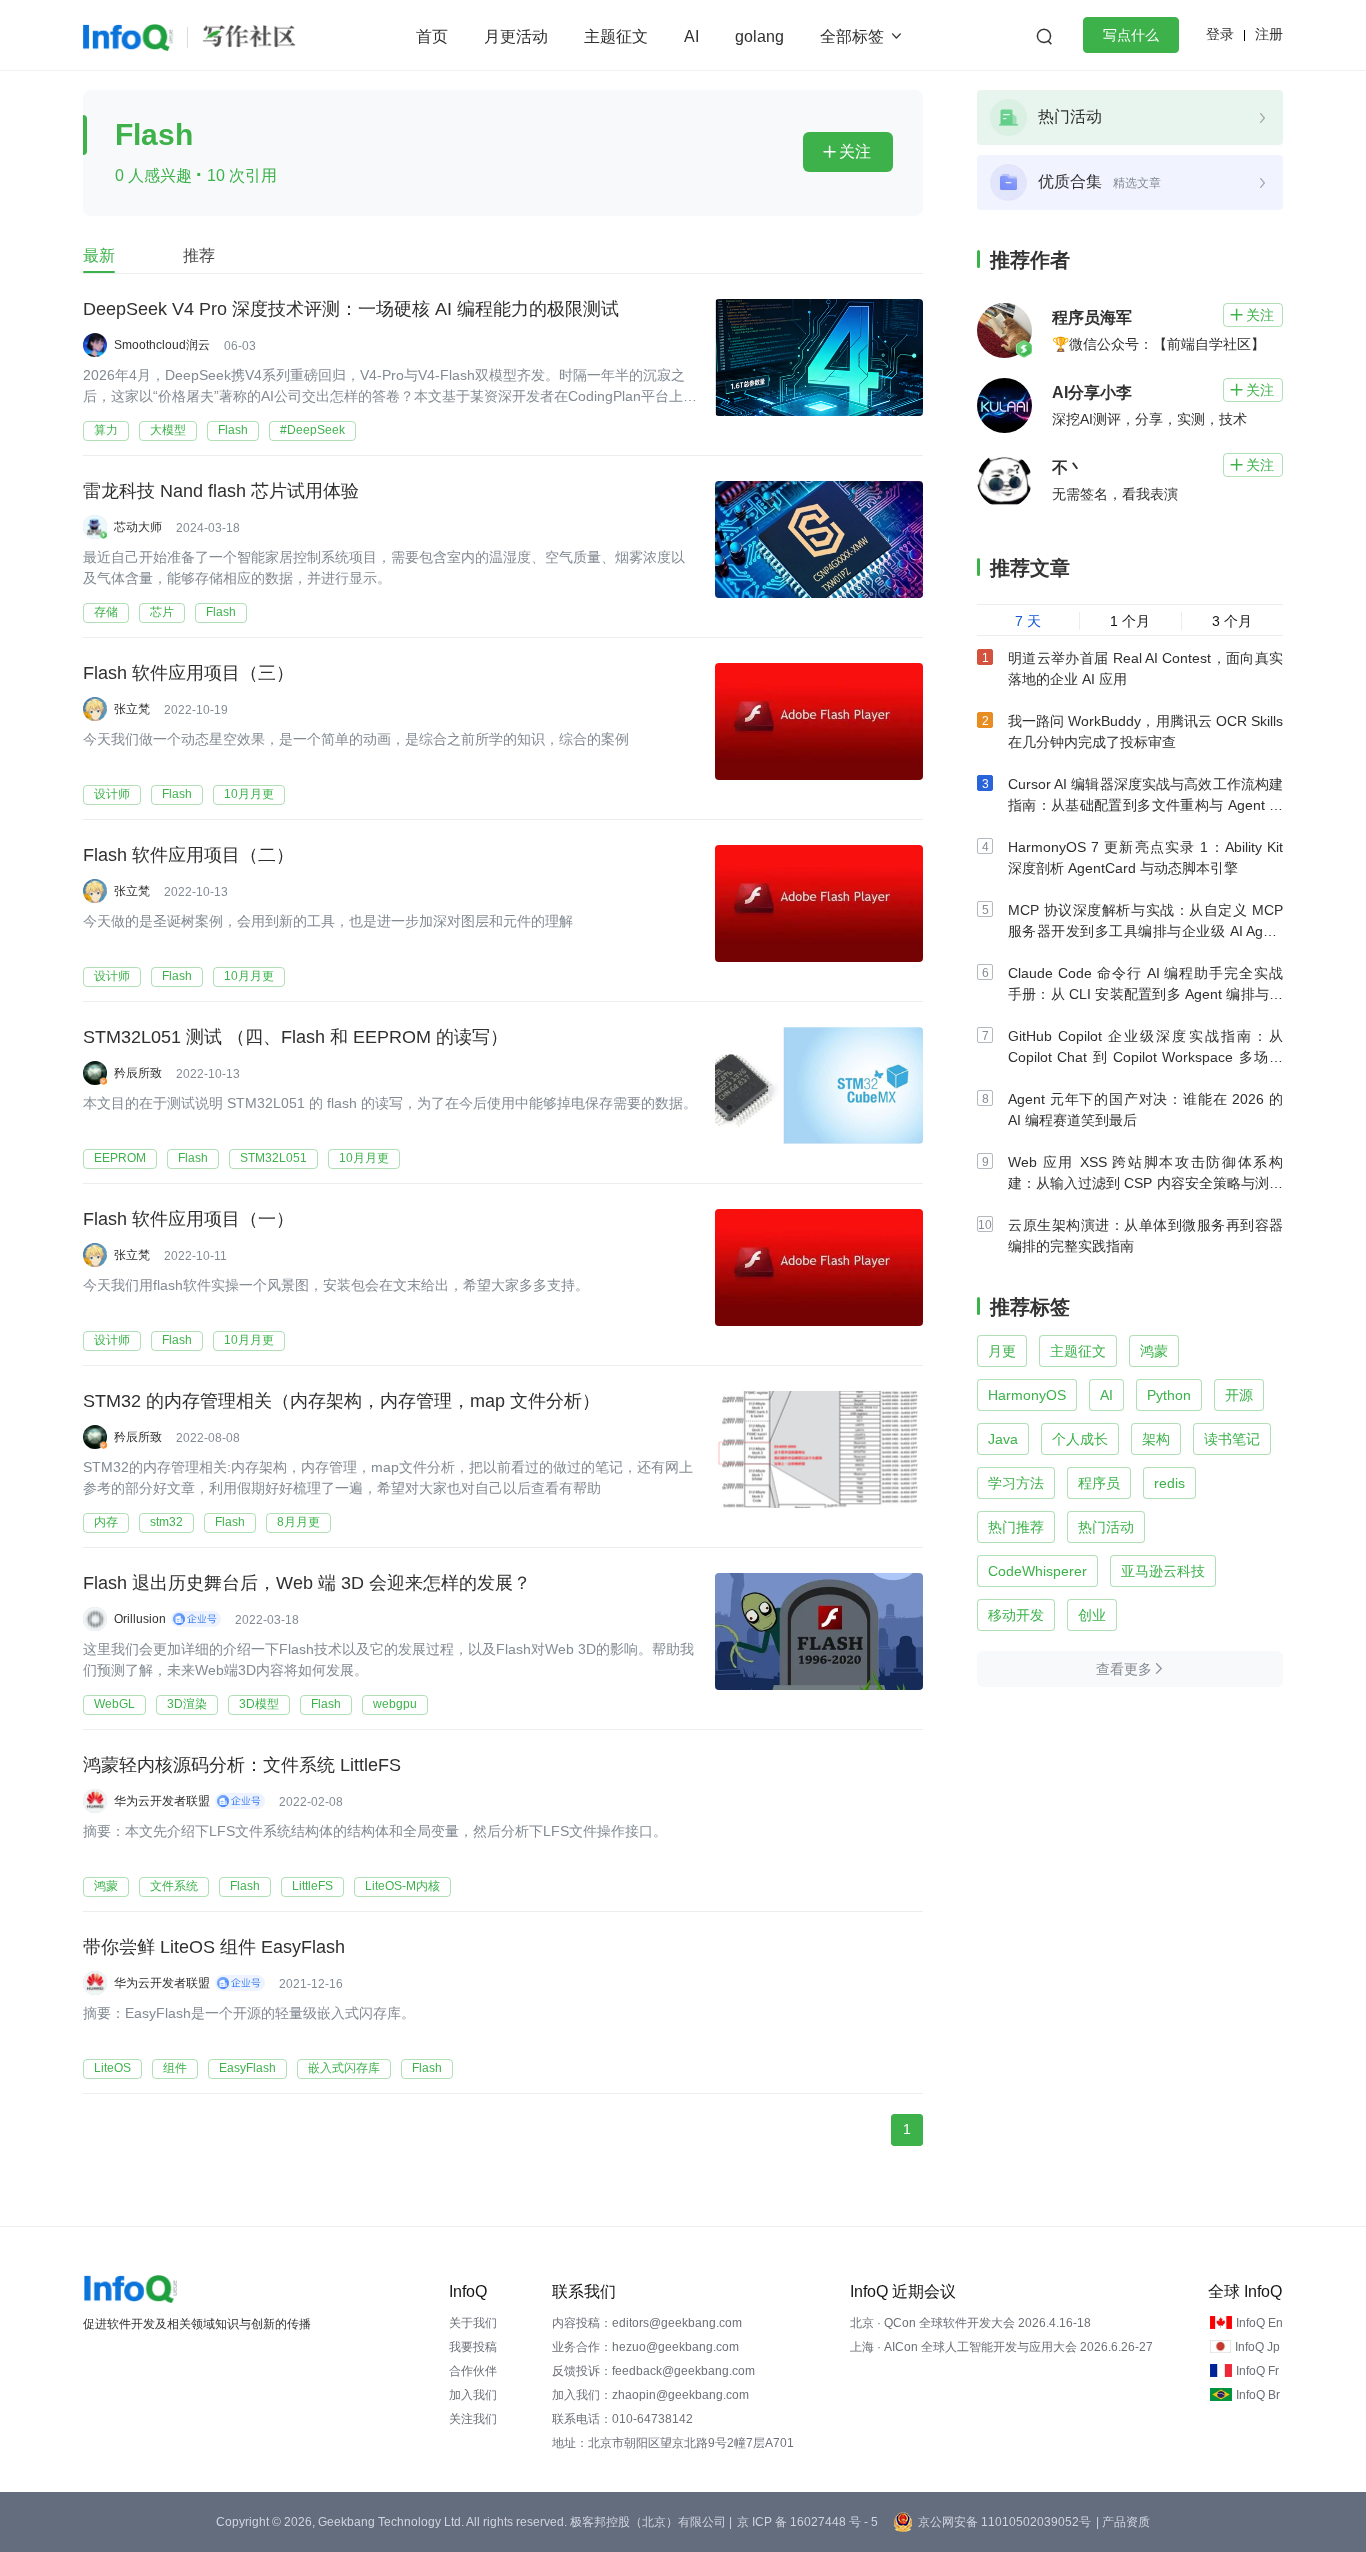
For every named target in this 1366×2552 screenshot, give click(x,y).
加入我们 (473, 2395)
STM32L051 (273, 1158)
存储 (106, 612)
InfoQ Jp (1257, 2347)
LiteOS (112, 2068)
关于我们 (473, 2323)
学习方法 (1016, 1483)
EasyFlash (247, 2068)
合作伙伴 (473, 2371)
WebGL (114, 1704)
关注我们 (473, 2419)
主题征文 (616, 36)
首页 (432, 36)
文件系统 (174, 1886)
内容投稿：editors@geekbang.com (647, 2323)
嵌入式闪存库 (344, 2068)
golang (759, 36)
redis (1169, 1483)
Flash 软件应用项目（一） (188, 1219)
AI (691, 36)
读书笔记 (1232, 1439)
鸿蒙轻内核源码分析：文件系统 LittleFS (242, 1765)
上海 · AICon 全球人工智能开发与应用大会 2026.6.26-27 (1001, 2347)
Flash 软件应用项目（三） (188, 673)
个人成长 (1080, 1439)
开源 (1239, 1395)
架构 (1156, 1439)
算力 (106, 430)
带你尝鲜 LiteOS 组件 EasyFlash (214, 1947)
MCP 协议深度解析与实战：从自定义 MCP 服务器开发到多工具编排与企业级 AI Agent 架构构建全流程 (1145, 931)
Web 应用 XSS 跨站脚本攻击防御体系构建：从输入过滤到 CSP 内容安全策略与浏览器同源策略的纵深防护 (1145, 1183)
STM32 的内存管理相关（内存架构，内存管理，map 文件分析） (341, 1401)
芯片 (162, 612)
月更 (1002, 1351)
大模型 (168, 430)
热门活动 (1106, 1527)
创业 (1092, 1615)
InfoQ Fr (1257, 2371)
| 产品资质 (1123, 2522)
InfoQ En (1259, 2323)
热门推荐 (1016, 1527)
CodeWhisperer (1037, 1571)
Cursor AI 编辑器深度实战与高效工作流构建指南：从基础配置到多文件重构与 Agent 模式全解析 (1145, 805)
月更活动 (516, 36)
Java (1003, 1439)
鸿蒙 (106, 1886)
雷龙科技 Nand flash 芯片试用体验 (221, 491)
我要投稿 (473, 2347)
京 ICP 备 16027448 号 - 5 (807, 2522)
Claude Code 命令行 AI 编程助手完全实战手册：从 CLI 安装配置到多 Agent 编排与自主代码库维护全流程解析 (1145, 994)
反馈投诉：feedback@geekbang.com (653, 2371)
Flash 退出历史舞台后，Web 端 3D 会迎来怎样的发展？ (307, 1583)
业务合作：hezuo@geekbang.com (645, 2347)
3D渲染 (187, 1704)
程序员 (1099, 1483)
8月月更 (298, 1522)
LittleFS (312, 1886)
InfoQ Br (1258, 2395)
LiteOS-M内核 (402, 1886)
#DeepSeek (312, 430)
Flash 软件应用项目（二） (188, 855)
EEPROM (120, 1158)
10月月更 (249, 794)
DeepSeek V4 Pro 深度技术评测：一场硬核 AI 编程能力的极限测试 (351, 309)
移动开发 (1016, 1615)
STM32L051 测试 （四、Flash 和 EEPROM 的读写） (295, 1037)
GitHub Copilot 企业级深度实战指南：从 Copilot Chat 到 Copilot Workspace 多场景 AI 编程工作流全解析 (1145, 1057)
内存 (106, 1522)
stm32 (166, 1522)
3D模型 (259, 1704)
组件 (175, 2068)
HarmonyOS (1027, 1395)
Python (1169, 1395)
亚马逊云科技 (1163, 1571)
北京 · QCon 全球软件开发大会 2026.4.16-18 (970, 2323)
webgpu (395, 1704)
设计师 (112, 794)
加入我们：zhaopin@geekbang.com (650, 2395)
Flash (233, 430)
